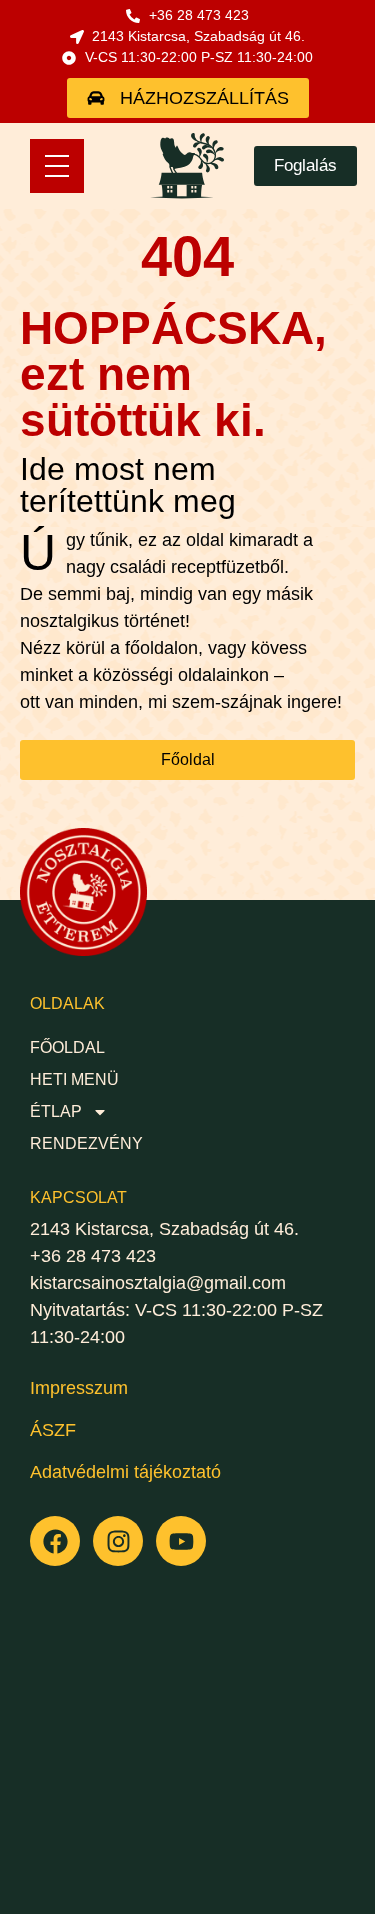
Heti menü (74, 1079)
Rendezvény (86, 1143)
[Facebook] (55, 1541)
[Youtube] (181, 1541)
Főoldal (67, 1047)
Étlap (56, 1111)
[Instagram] (118, 1541)
